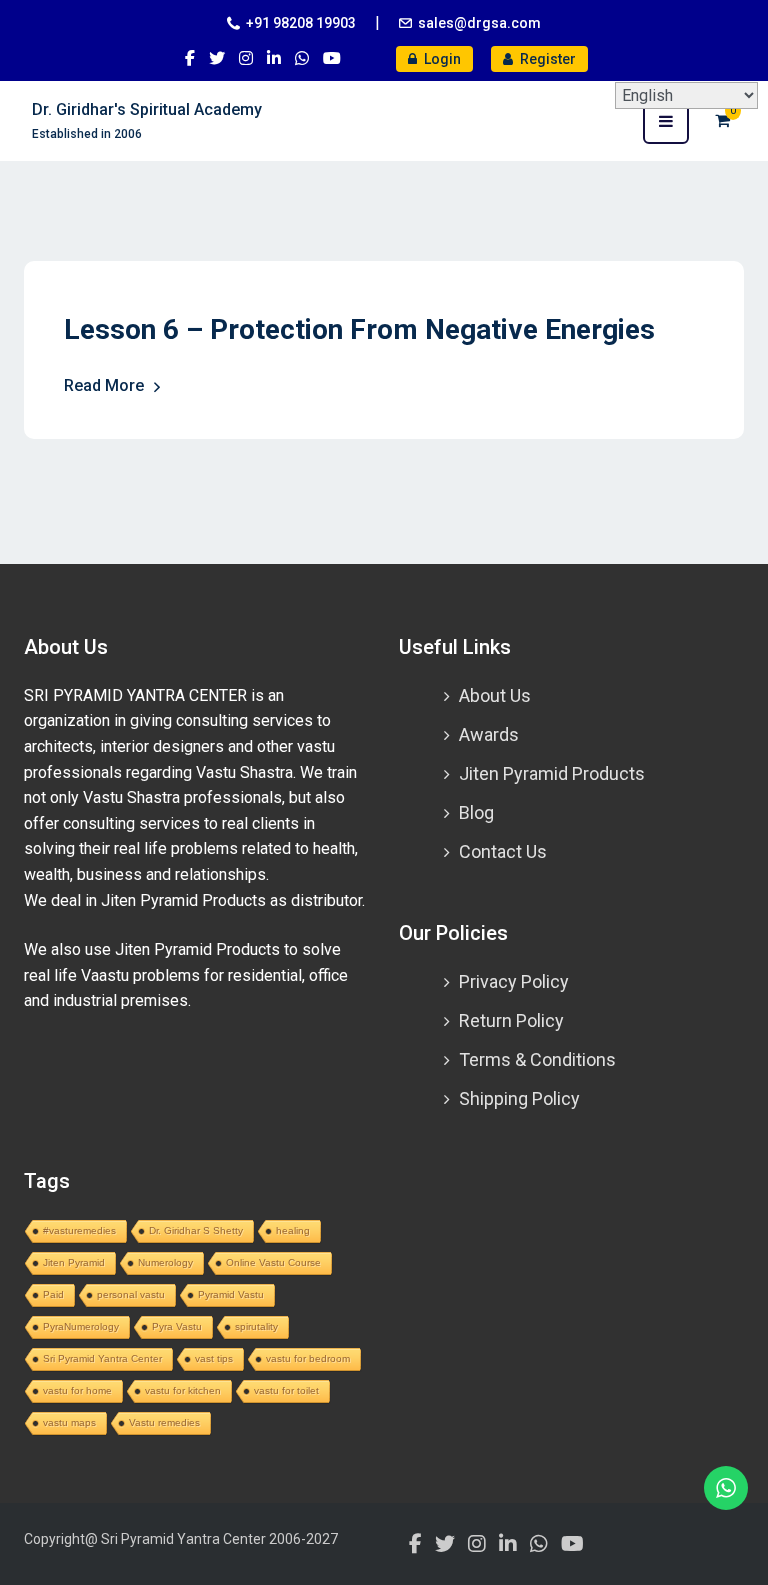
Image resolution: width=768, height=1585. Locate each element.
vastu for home (77, 1390)
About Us (495, 695)
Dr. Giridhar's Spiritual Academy (147, 109)
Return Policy (511, 1020)
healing (293, 1230)
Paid (53, 1294)
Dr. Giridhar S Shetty (196, 1230)
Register (546, 59)
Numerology (165, 1262)
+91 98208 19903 (301, 23)
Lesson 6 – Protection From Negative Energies (359, 329)
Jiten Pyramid (74, 1262)
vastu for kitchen (183, 1390)
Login (441, 59)
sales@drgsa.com (479, 23)
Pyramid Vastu (231, 1294)
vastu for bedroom (308, 1358)
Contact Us (503, 851)
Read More (104, 385)
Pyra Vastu (177, 1326)
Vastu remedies (164, 1422)
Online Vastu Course (273, 1262)
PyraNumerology (81, 1326)
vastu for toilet (286, 1390)
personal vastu (131, 1294)
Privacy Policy (514, 981)
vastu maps (69, 1422)
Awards (489, 734)
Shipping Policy (519, 1098)
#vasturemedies (79, 1230)
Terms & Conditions (537, 1059)
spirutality (256, 1326)
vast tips (214, 1358)
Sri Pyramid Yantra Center (102, 1358)
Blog (476, 812)
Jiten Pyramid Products (552, 773)
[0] (722, 120)
